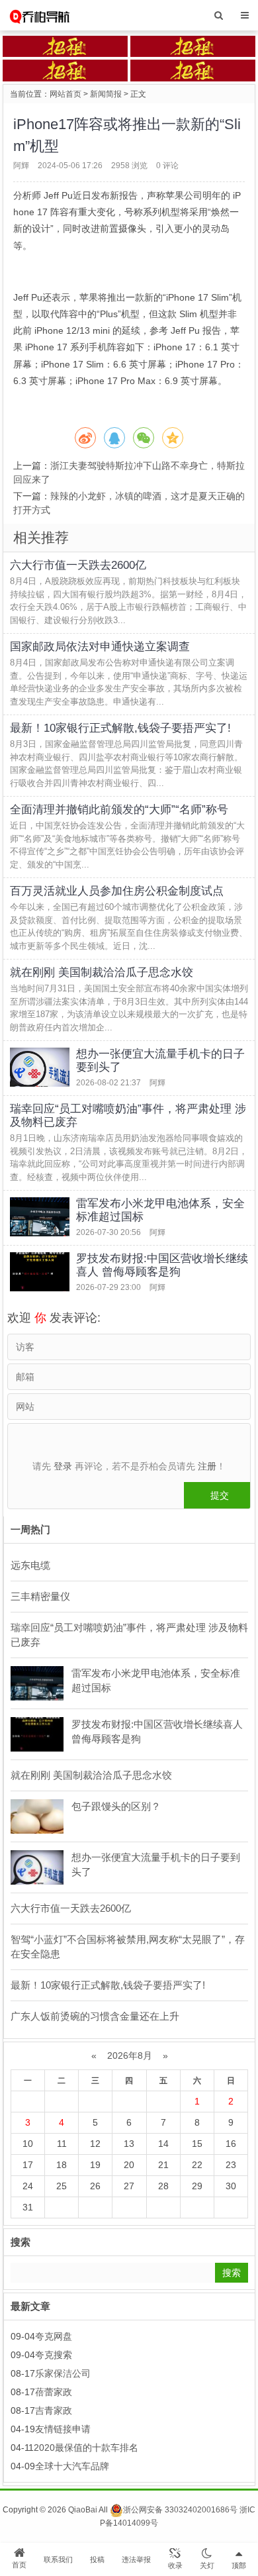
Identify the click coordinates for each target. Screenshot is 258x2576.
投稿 (97, 2559)
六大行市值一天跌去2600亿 (78, 565)
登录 (63, 1466)
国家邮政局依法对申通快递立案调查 (100, 647)
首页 (19, 2565)
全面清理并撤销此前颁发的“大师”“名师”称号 (119, 810)
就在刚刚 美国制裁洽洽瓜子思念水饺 (102, 972)
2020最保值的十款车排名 (86, 2448)
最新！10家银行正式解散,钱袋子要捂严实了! (120, 728)
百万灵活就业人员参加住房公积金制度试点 (117, 891)
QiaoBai (83, 2510)
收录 (175, 2565)
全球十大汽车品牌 (72, 2466)
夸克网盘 (54, 2336)
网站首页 (65, 94)
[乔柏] (39, 15)
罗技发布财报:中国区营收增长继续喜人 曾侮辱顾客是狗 (162, 1265)
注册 (207, 1466)
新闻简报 (106, 94)
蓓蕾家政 (54, 2392)
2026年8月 (130, 2056)
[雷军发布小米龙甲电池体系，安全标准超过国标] (40, 1217)
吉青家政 (54, 2410)
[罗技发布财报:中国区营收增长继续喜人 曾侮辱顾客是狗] (40, 1272)
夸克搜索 (54, 2355)
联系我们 (58, 2559)
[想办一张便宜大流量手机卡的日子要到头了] (40, 1067)
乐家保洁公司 (63, 2373)
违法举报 (136, 2559)
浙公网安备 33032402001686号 (180, 2510)
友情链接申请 (63, 2429)
